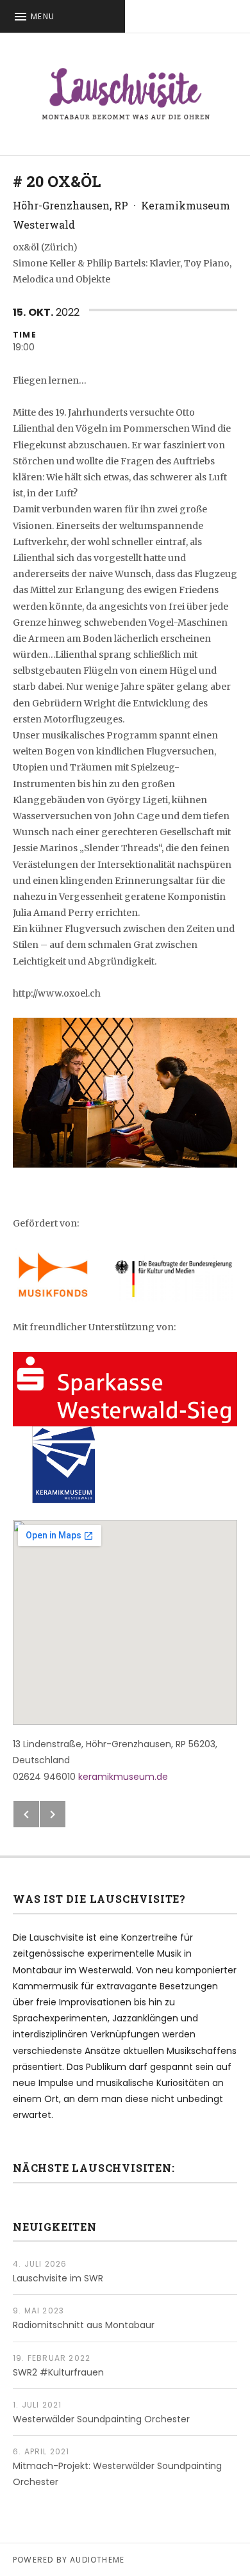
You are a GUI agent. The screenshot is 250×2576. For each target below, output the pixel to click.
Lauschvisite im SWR (58, 2278)
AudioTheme (97, 2560)
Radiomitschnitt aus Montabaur (84, 2325)
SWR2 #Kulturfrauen (58, 2372)
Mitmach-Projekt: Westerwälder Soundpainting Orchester (117, 2474)
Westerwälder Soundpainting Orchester (101, 2419)
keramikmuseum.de (123, 1777)
